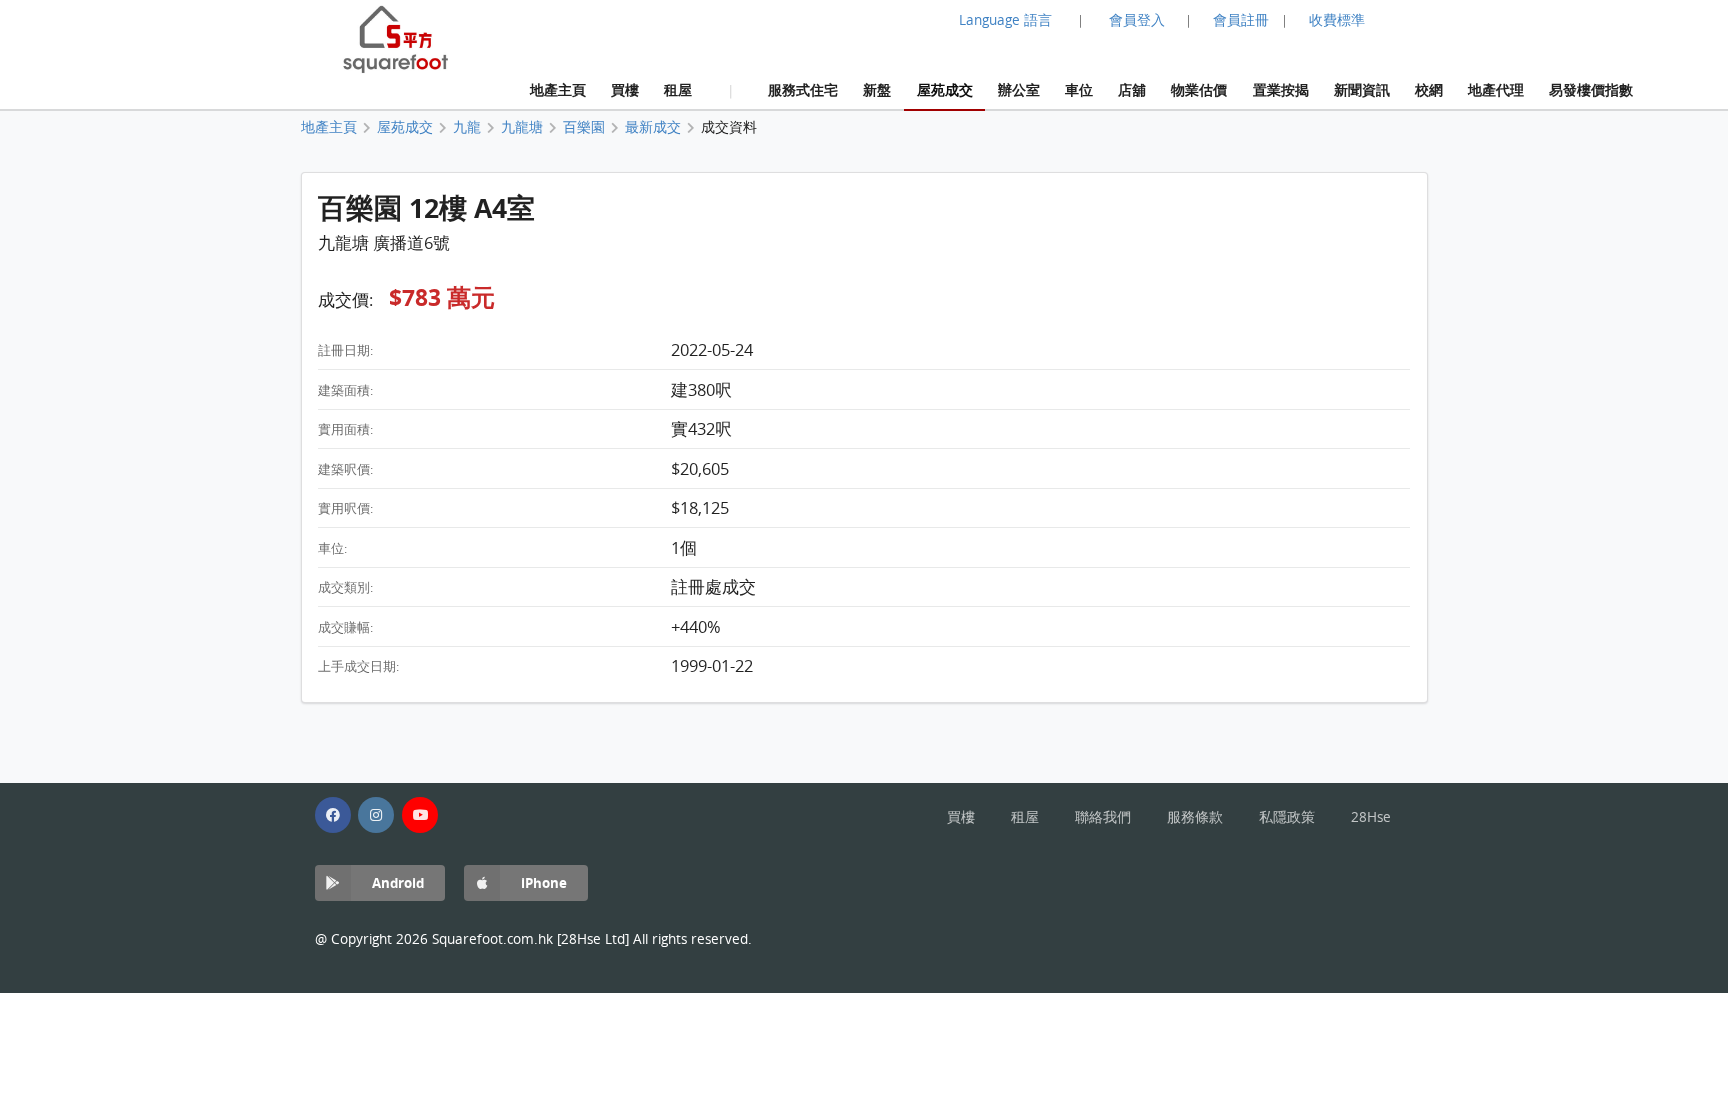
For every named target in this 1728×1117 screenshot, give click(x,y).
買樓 (625, 89)
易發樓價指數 (1591, 89)
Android (398, 882)
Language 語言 (1005, 20)
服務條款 (1195, 817)
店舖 (1132, 89)
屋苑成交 (945, 89)
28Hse (1371, 817)
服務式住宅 (803, 89)
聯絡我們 (1103, 817)
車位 (1079, 89)
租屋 (678, 89)
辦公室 (1019, 89)
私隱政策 (1287, 817)
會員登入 (1137, 20)
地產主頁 (558, 89)
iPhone (544, 882)
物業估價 (1199, 89)
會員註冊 (1241, 20)
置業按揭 (1281, 89)
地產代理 (1496, 89)
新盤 (877, 89)
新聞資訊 (1362, 89)
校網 (1429, 89)
